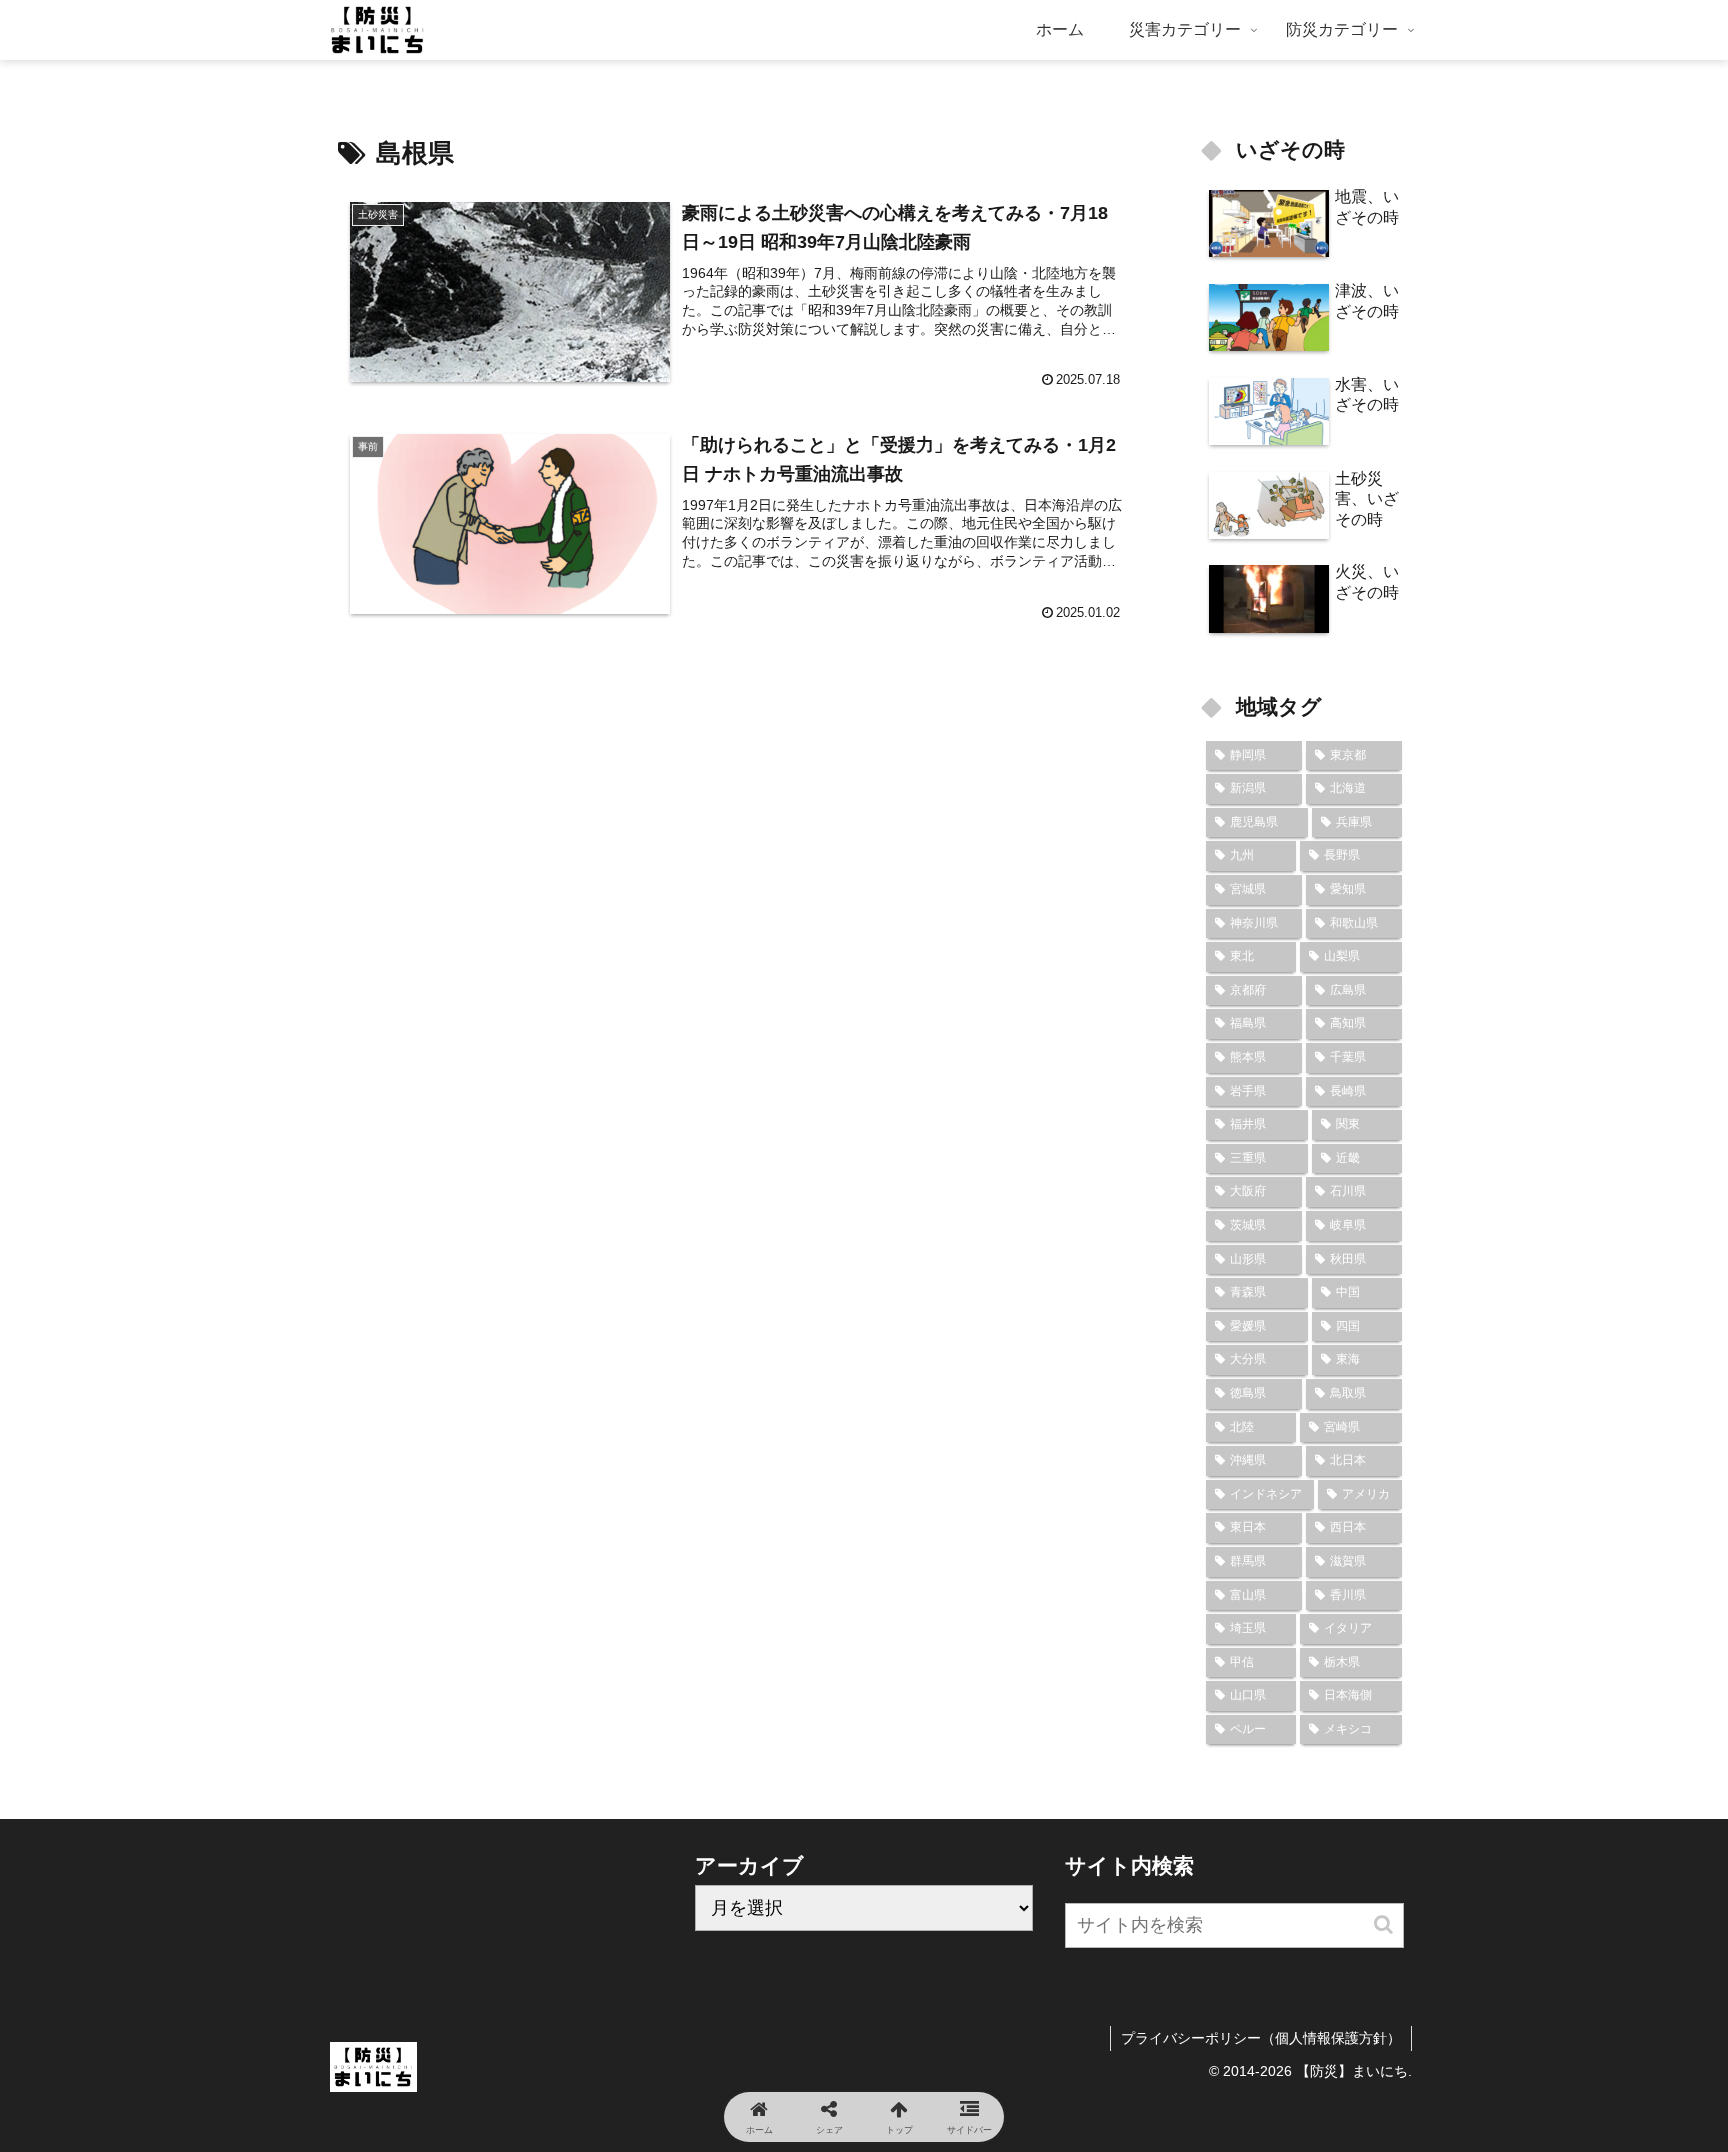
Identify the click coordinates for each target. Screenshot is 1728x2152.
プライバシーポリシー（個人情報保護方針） (1261, 2038)
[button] (1383, 1924)
